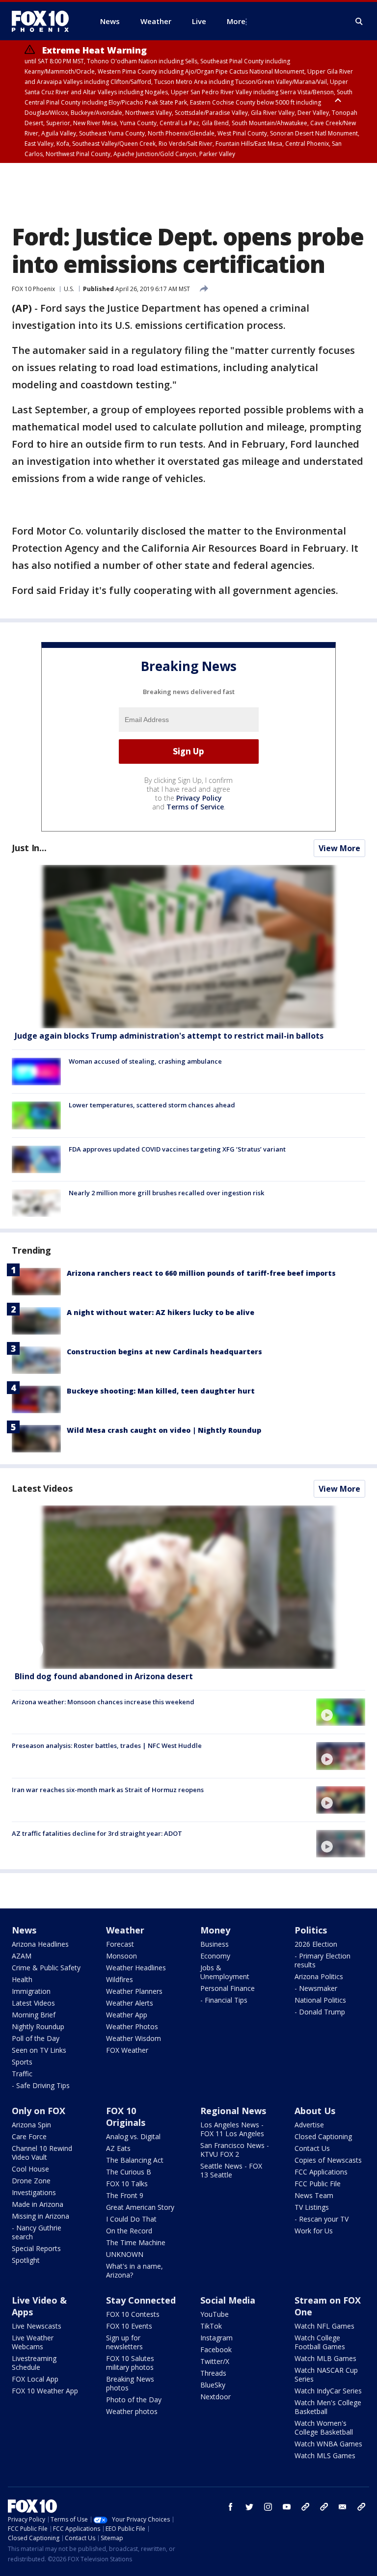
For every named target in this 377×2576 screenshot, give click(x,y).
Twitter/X (215, 2361)
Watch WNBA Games (328, 2444)
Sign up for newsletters (124, 2342)
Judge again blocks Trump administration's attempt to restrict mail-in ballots (169, 1036)
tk (305, 2507)
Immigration (31, 1991)
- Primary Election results (323, 1960)
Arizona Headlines (40, 1944)
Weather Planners (134, 1991)
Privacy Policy (199, 798)
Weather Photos (132, 2026)
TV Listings (312, 2207)
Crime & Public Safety (46, 1968)
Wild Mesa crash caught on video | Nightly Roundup (164, 1430)
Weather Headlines (136, 1968)
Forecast (120, 1944)
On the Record (129, 2231)
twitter (249, 2507)
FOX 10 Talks (127, 2184)
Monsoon (121, 1956)
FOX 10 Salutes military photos (130, 2363)
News (24, 1930)
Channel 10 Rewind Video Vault (42, 2153)
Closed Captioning (323, 2136)
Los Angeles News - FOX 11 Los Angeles (232, 2129)
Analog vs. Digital (133, 2136)
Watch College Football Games (320, 2342)
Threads (213, 2373)
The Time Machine (136, 2242)
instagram (268, 2507)
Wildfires (120, 1979)
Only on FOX (39, 2111)
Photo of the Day (134, 2400)
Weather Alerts (130, 2003)
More (236, 21)
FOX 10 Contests (133, 2314)
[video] (188, 1587)
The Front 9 (125, 2195)
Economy (215, 1956)
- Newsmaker (316, 1988)
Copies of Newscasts (328, 2160)
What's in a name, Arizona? (135, 2270)
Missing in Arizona (40, 2216)
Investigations (34, 2192)
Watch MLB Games (325, 2358)
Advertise (309, 2125)
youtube (287, 2507)
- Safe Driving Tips (41, 2085)
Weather (125, 1930)
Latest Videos (42, 1488)
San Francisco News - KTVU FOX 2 (235, 2150)
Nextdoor (215, 2397)
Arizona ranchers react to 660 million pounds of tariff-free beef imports (201, 1273)
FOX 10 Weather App (45, 2391)
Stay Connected (141, 2300)
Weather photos (132, 2411)
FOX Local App (35, 2379)
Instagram (216, 2338)
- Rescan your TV (322, 2219)
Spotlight (26, 2260)
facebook (231, 2507)
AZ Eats (118, 2148)
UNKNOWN (125, 2254)
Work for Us (314, 2231)
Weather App (127, 2015)
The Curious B (129, 2172)
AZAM (22, 1956)
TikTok (211, 2326)
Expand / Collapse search (359, 22)
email (343, 2507)
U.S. (69, 289)
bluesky (324, 2507)
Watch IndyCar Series (328, 2391)
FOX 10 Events (129, 2326)
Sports (22, 2062)
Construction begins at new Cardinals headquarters (164, 1352)
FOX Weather (127, 2050)
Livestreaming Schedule (34, 2363)
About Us (315, 2111)
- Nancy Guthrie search (37, 2232)
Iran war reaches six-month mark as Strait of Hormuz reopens (108, 1790)
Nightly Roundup (38, 2026)
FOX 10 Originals (126, 2117)
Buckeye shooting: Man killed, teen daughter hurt (161, 1391)
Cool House (30, 2169)
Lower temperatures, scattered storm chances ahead (152, 1105)
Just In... (29, 848)
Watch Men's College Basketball (328, 2407)
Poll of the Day (36, 2038)
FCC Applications (321, 2172)
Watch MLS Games (325, 2455)
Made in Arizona (38, 2204)
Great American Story (140, 2207)
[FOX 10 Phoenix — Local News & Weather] (44, 21)
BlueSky (213, 2385)
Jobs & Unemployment (225, 1972)
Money (215, 1930)
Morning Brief (34, 2015)
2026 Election (316, 1944)
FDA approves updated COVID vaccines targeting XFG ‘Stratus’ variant (177, 1149)
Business (215, 1944)
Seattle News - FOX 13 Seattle (231, 2170)
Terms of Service (195, 807)
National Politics (320, 2000)
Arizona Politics (319, 1976)
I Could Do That (131, 2219)
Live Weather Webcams (33, 2342)
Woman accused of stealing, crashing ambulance (145, 1061)
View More (339, 848)
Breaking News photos (130, 2383)
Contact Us (312, 2148)
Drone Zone (31, 2181)
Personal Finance (228, 1988)
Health (22, 1979)
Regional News (233, 2111)
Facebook (216, 2349)
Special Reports (36, 2248)
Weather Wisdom (134, 2038)
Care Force (29, 2136)
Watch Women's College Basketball (324, 2428)
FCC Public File (318, 2184)
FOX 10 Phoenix (33, 289)
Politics (311, 1930)
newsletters (361, 2507)
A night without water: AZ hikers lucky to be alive (161, 1312)
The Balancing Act (135, 2160)
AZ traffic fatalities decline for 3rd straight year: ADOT (97, 1833)
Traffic (22, 2074)
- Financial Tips (224, 2000)
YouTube (215, 2314)
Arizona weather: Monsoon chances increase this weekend (103, 1702)
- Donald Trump (320, 2012)
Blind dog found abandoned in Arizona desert (104, 1676)
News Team (314, 2195)
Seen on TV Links (39, 2050)
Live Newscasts (37, 2326)
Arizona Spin (31, 2125)
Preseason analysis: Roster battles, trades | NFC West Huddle (107, 1745)
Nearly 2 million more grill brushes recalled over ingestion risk (166, 1193)
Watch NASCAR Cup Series (326, 2375)
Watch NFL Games (324, 2326)
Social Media (228, 2300)
